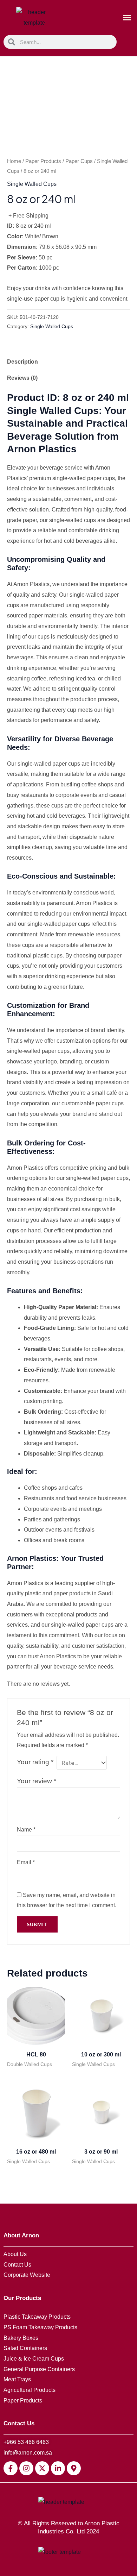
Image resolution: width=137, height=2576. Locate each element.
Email (26, 1862)
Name (26, 1830)
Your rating (35, 1762)
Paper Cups (79, 161)
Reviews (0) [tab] (22, 378)
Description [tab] (22, 362)
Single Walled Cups (32, 184)
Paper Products (43, 161)
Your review (37, 1781)
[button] (127, 18)
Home (14, 161)
